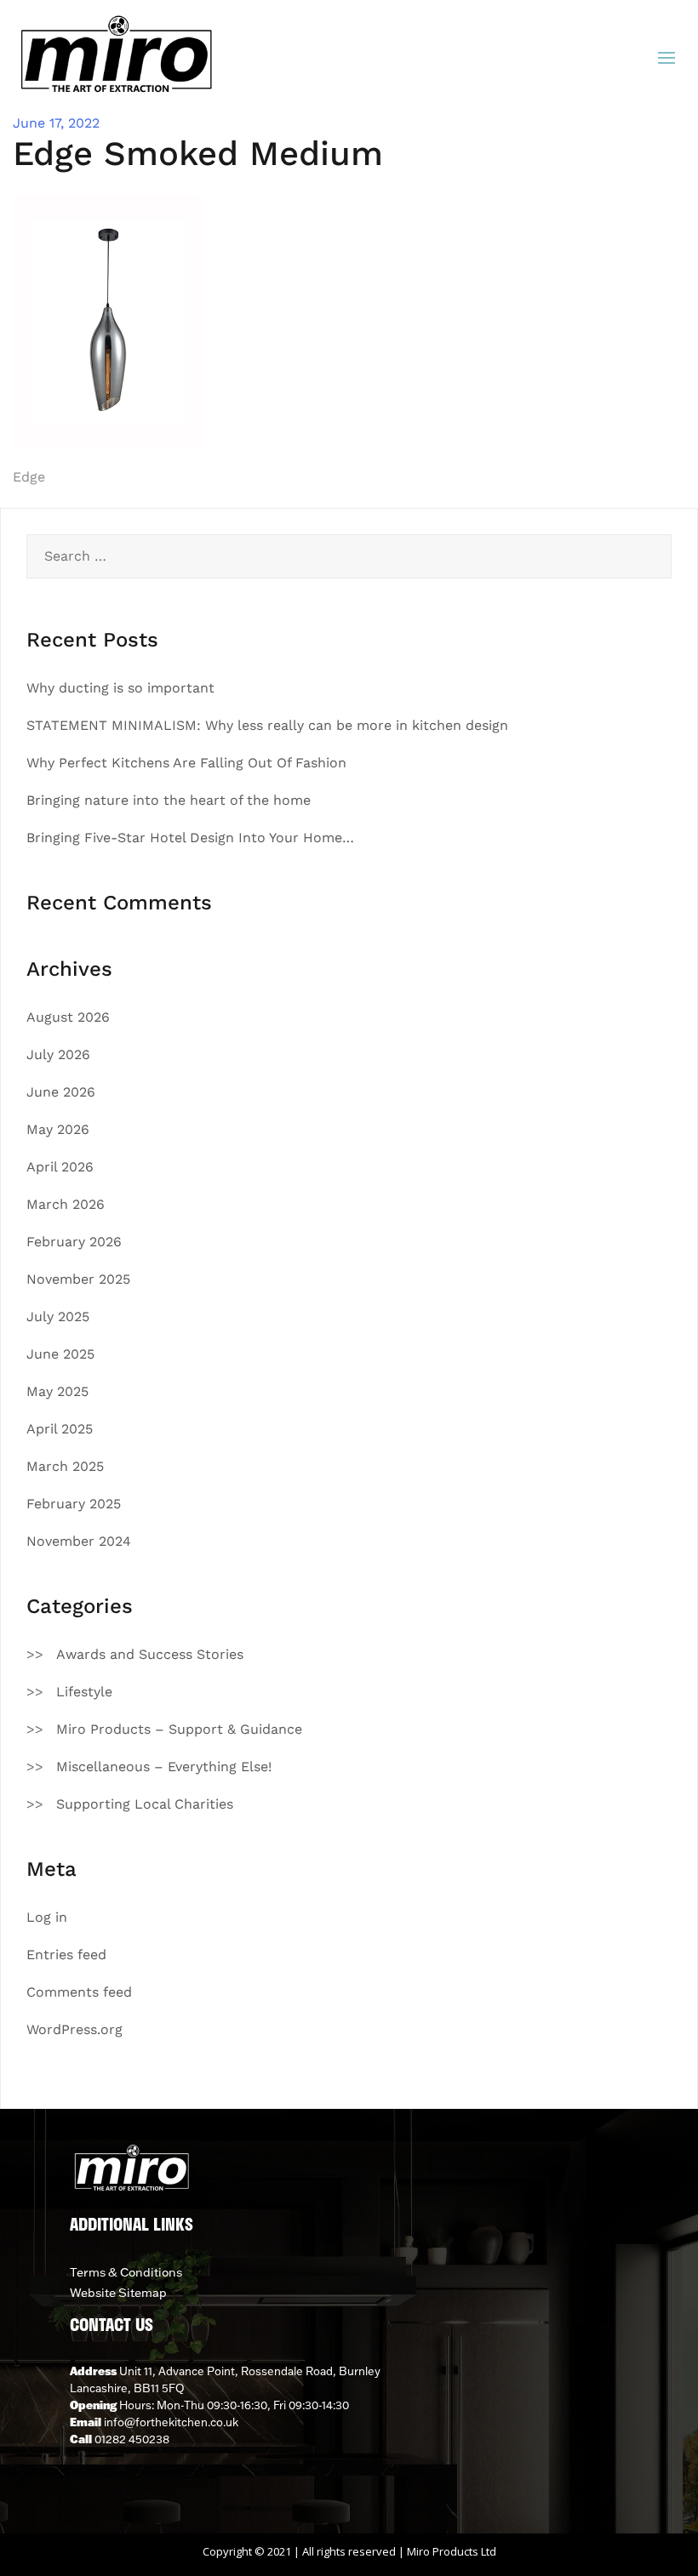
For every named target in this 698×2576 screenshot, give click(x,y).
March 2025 (65, 1466)
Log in (47, 1917)
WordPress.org (74, 2029)
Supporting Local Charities (145, 1804)
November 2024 (79, 1541)
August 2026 (68, 1017)
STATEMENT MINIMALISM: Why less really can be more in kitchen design (267, 725)
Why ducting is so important (120, 688)
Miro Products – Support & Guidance (179, 1729)
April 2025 (60, 1429)
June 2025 (60, 1354)
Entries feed (66, 1955)
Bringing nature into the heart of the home (169, 800)
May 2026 (58, 1129)
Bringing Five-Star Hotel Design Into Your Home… (190, 838)
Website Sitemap (118, 2293)
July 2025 (58, 1316)
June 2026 (61, 1092)
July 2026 (58, 1054)
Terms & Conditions (126, 2272)
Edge (29, 477)
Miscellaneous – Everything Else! (164, 1767)
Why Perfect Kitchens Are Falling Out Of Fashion (186, 763)
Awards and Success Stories (150, 1654)
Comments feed (79, 1992)
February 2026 (74, 1242)
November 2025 (78, 1279)
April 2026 (60, 1167)
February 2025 (74, 1504)
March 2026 (66, 1204)
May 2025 (57, 1391)
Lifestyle (84, 1692)
